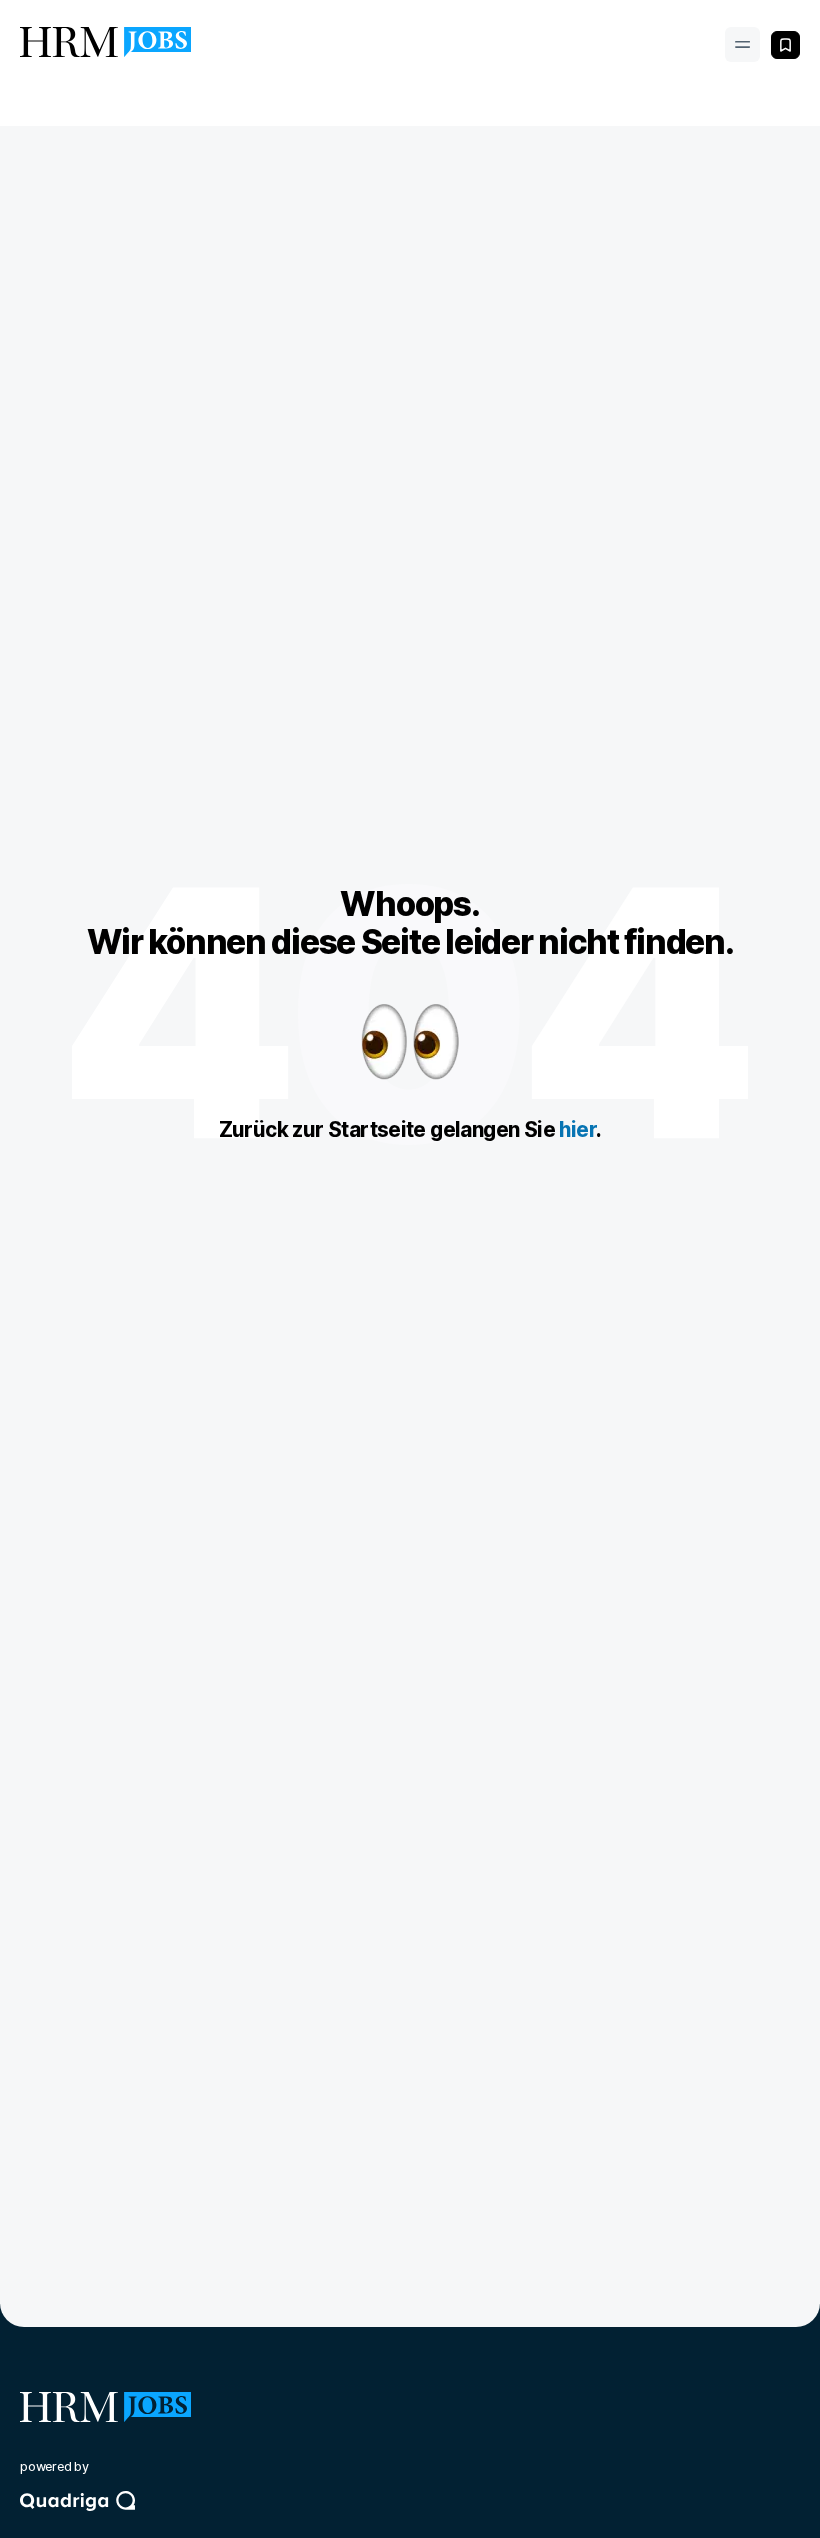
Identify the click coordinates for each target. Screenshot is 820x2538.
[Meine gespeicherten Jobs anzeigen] (785, 45)
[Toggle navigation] (742, 44)
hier (577, 1129)
